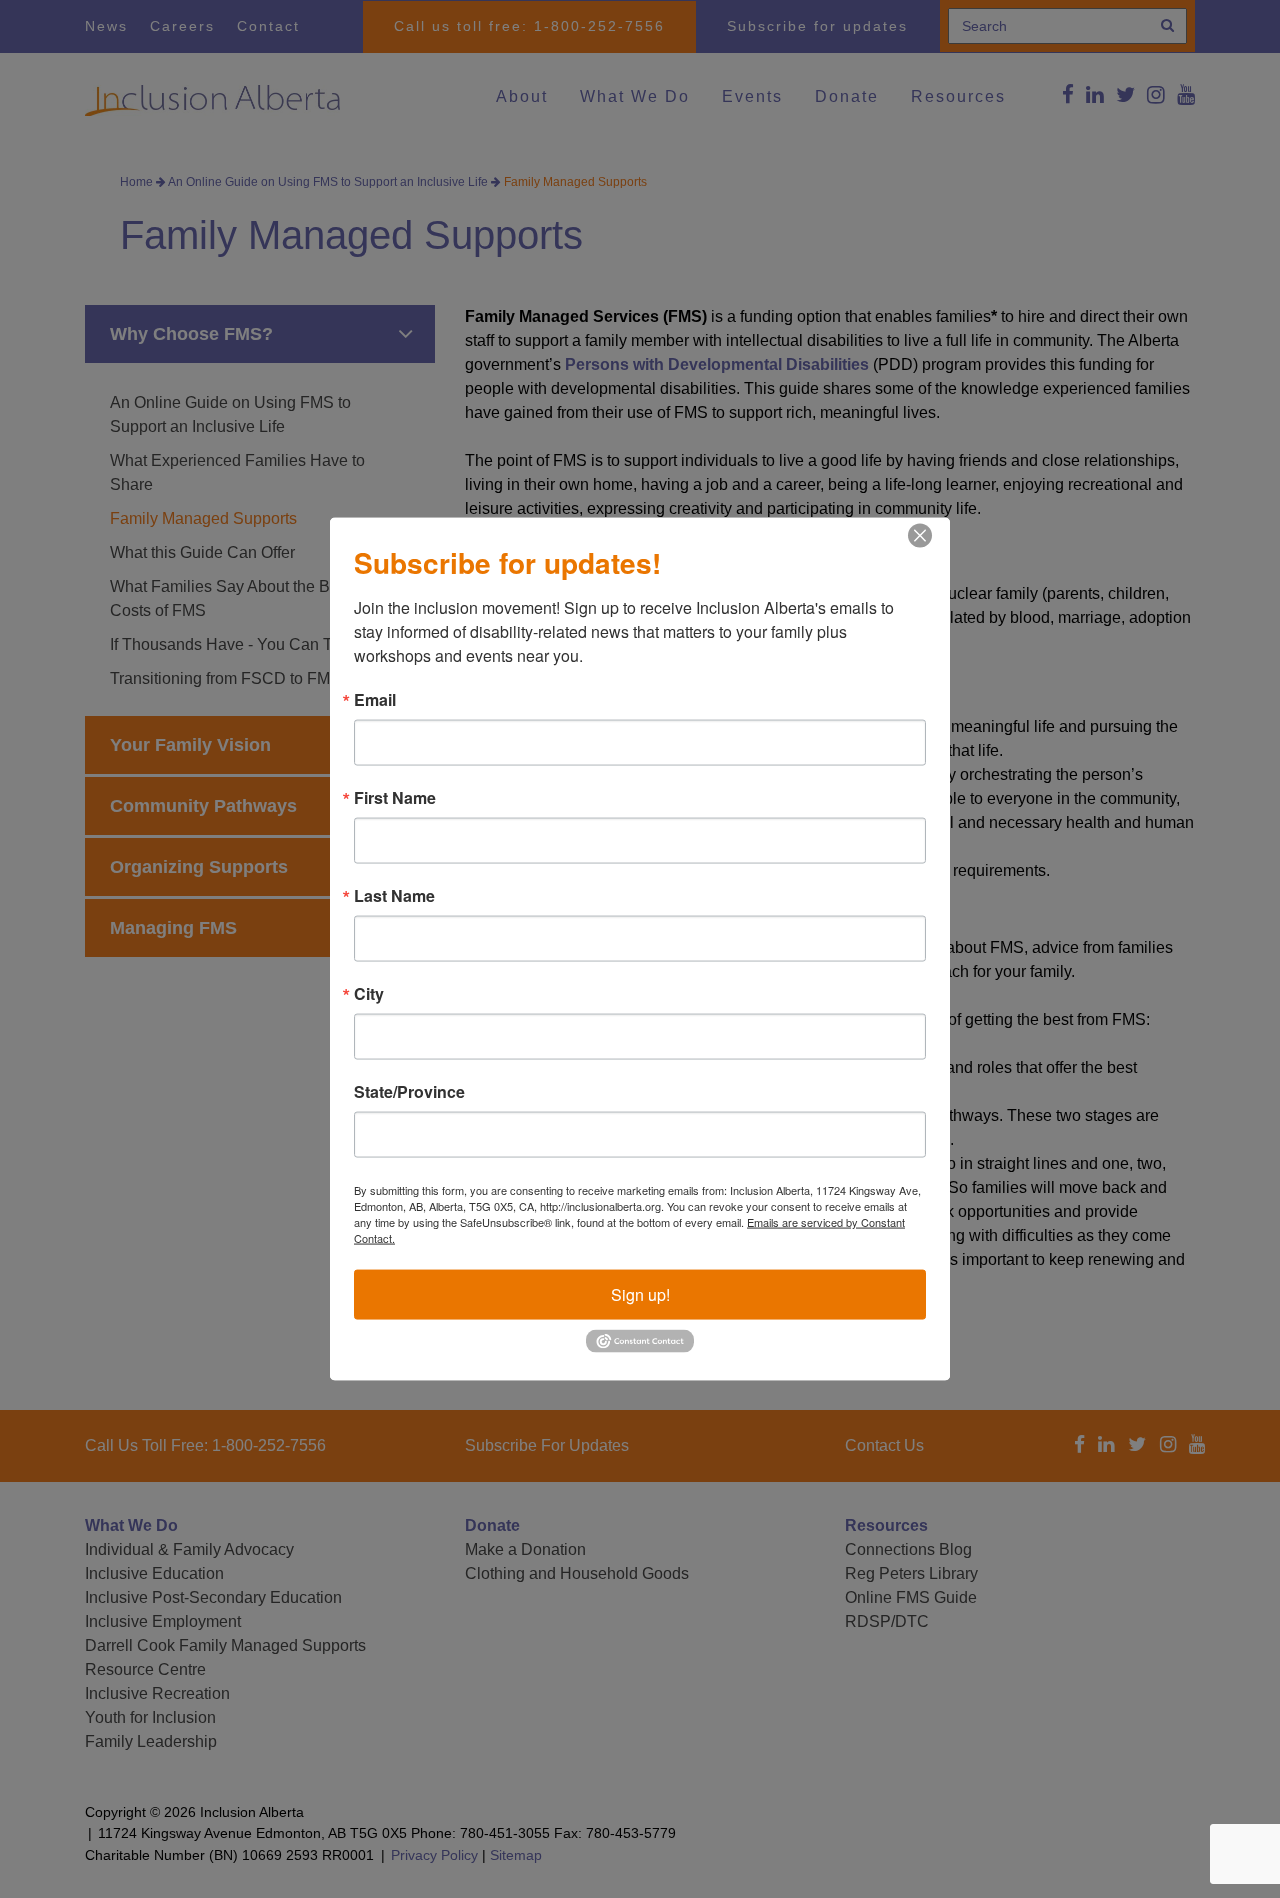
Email (375, 700)
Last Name (394, 896)
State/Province (409, 1092)
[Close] (920, 536)
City (369, 994)
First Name (395, 798)
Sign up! (640, 1294)
